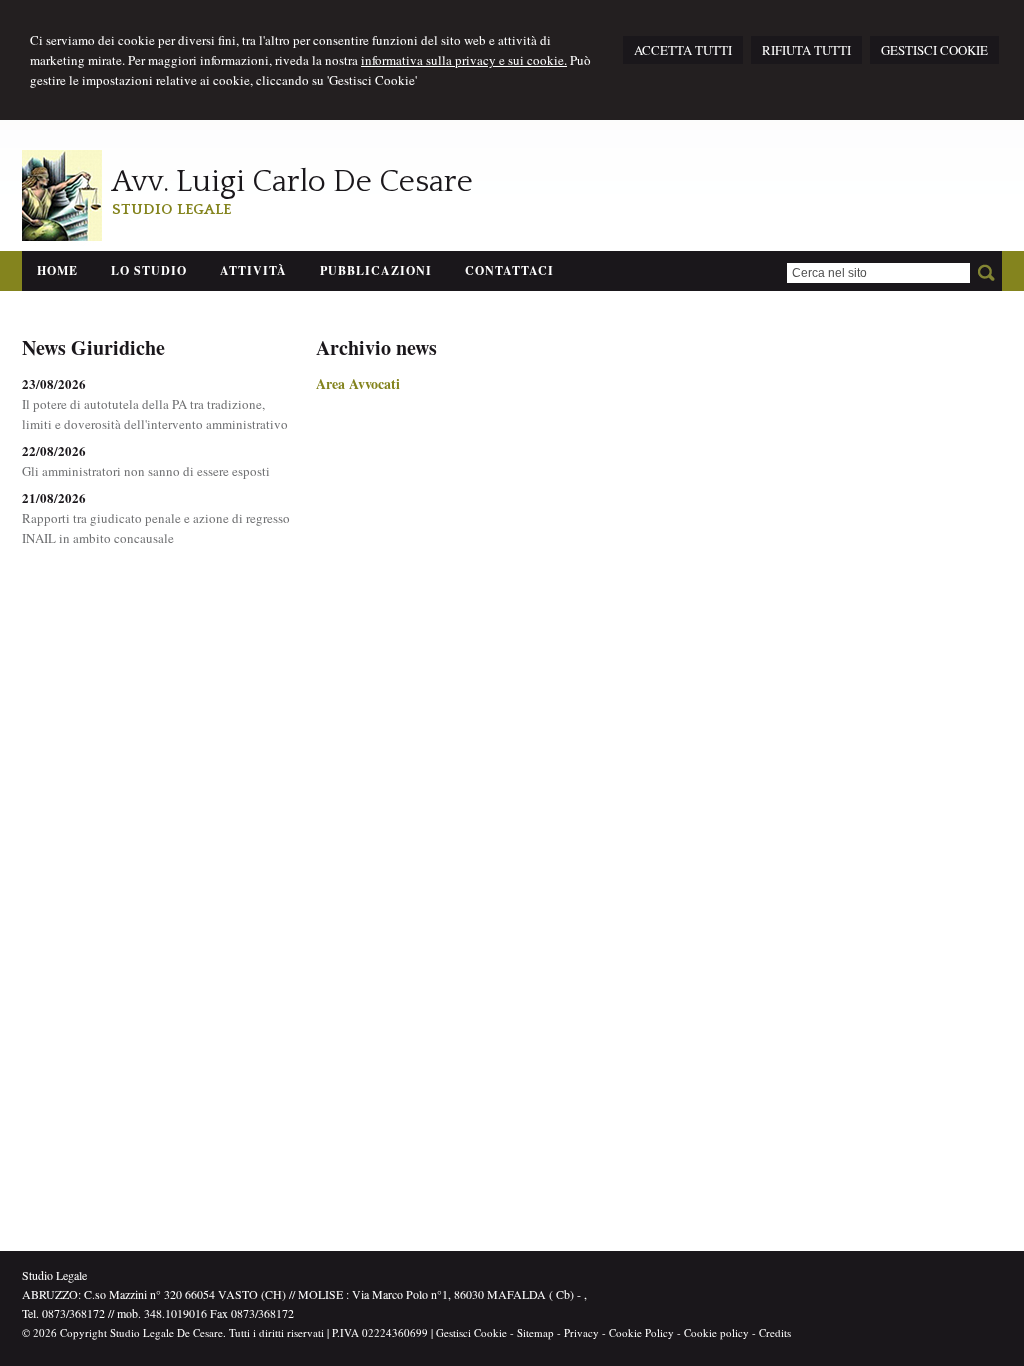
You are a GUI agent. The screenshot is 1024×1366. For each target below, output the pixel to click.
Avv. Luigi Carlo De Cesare (292, 182)
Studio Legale (171, 209)
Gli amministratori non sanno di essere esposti (146, 471)
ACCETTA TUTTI (683, 50)
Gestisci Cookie (471, 1332)
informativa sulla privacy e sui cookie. (464, 60)
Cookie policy (716, 1332)
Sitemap (535, 1332)
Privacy (581, 1332)
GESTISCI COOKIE (934, 50)
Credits (775, 1332)
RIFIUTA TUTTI (806, 50)
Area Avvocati (358, 383)
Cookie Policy (641, 1332)
